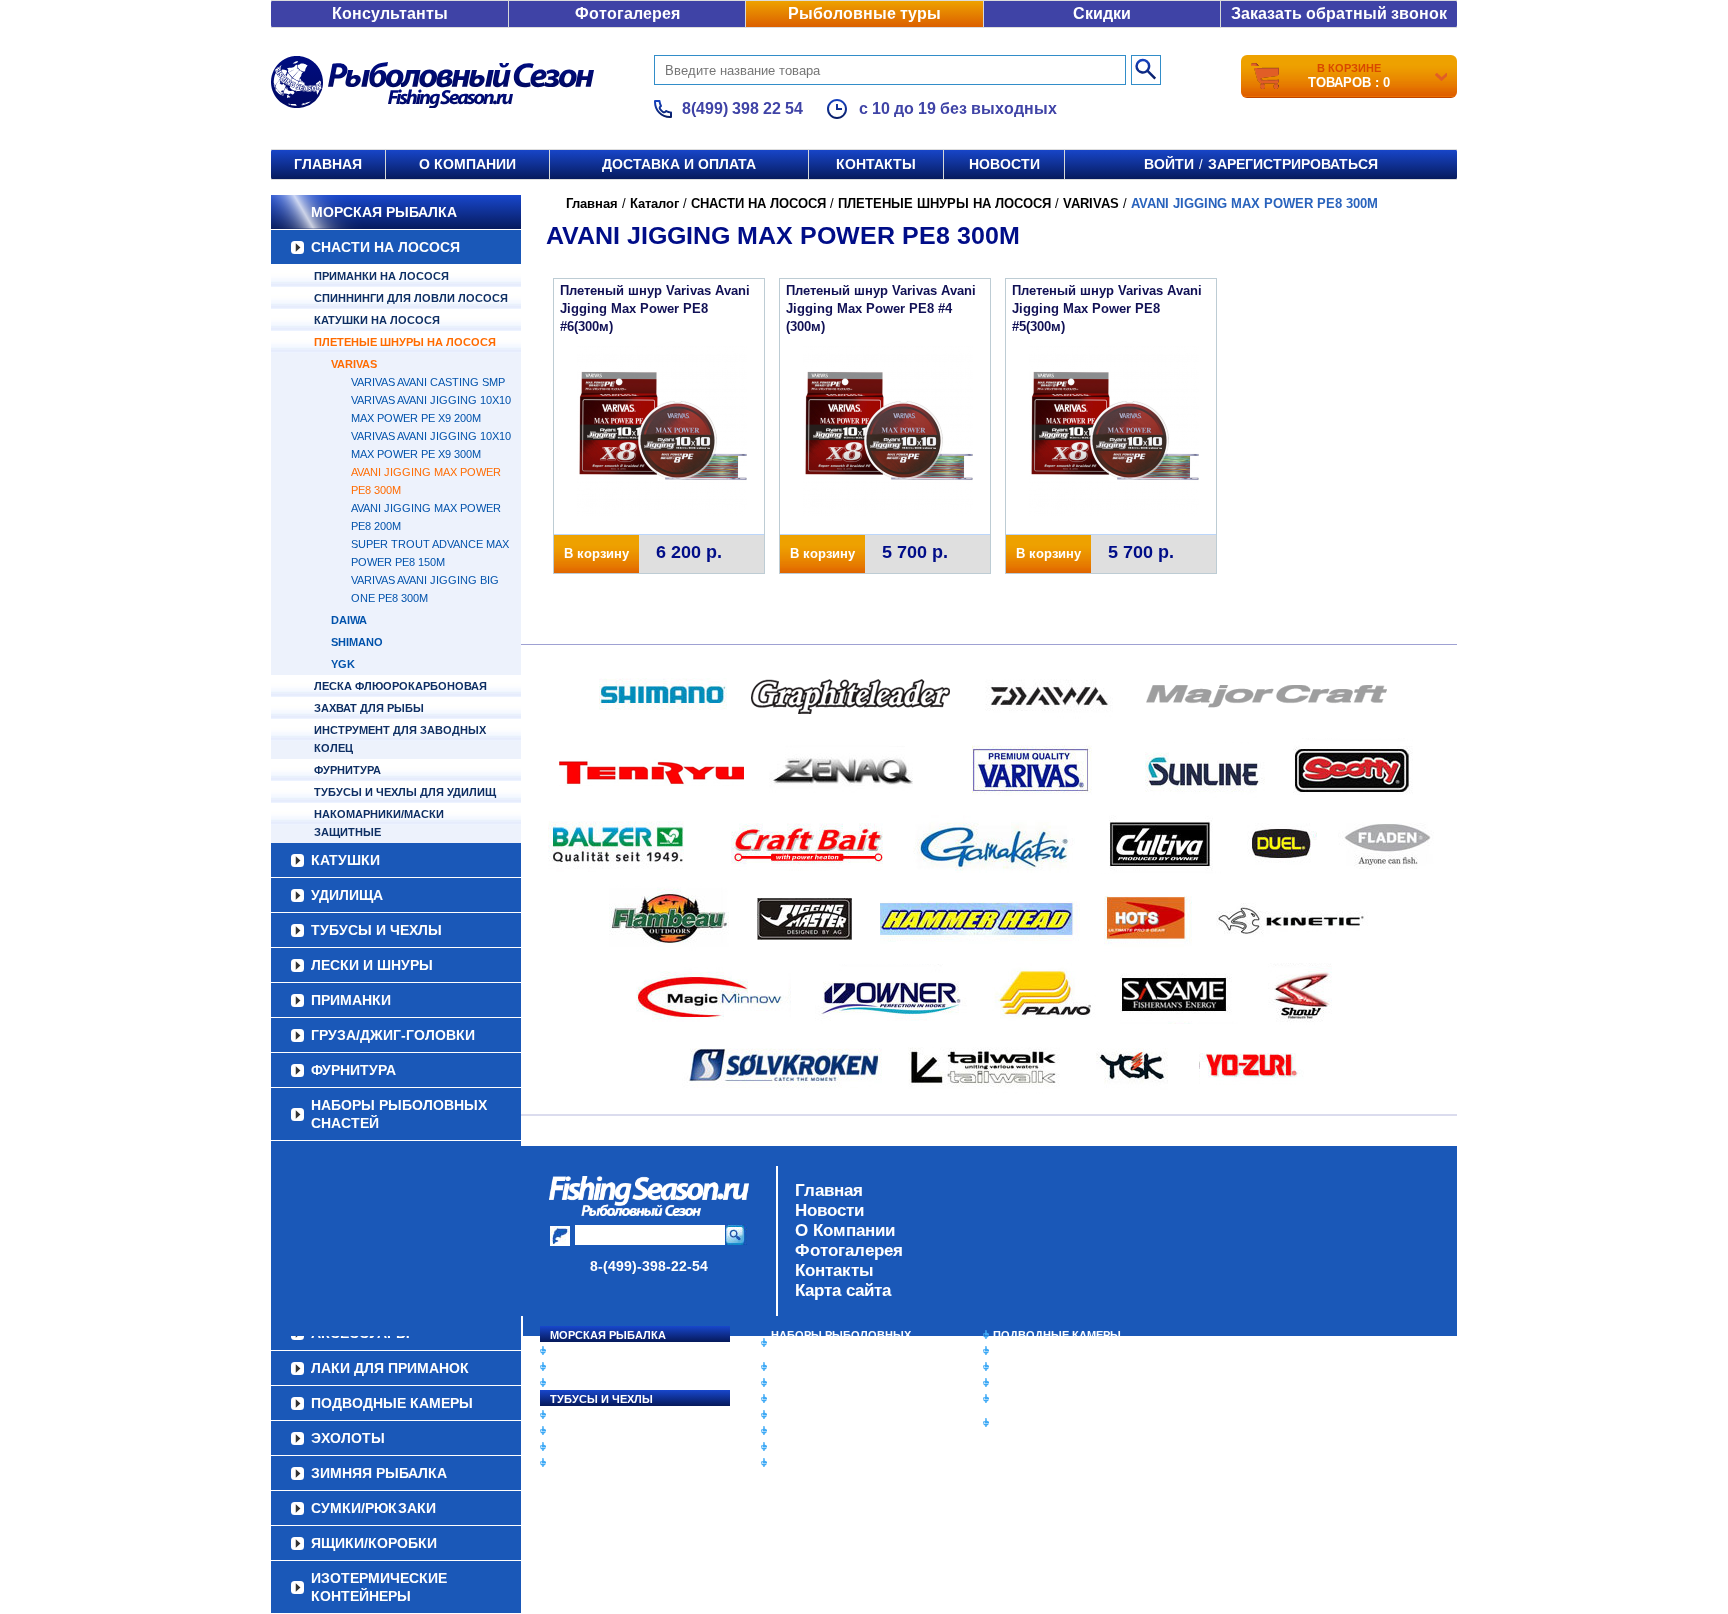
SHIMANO (357, 642)
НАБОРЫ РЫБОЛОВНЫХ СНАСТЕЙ (399, 1114)
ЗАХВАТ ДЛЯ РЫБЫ (369, 708)
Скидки (1102, 13)
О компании (467, 164)
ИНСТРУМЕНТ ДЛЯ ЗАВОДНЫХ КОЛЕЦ (400, 739)
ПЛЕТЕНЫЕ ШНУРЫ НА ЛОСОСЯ (405, 342)
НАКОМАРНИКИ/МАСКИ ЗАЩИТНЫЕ (379, 823)
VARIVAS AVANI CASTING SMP (428, 382)
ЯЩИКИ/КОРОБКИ (1043, 1399)
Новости (1004, 164)
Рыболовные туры (864, 13)
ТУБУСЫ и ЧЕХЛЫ (376, 930)
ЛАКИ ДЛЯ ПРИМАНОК (833, 1463)
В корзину (596, 553)
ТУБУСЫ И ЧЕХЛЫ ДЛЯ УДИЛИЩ (405, 792)
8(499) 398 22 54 (742, 108)
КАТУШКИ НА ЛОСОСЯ (377, 320)
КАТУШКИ (345, 860)
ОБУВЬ (791, 1415)
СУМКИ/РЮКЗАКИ (1041, 1383)
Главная (328, 164)
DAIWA (349, 620)
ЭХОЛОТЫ (1022, 1351)
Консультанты (390, 13)
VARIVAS (354, 364)
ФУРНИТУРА (347, 770)
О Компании (845, 1230)
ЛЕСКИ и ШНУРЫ (372, 965)
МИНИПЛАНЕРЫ (816, 1383)
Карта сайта (843, 1290)
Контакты (876, 164)
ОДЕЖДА (796, 1399)
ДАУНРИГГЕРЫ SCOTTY (836, 1367)
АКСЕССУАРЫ (810, 1447)
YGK (343, 664)
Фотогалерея (627, 13)
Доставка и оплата (679, 164)
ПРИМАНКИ (351, 1000)
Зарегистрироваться (1293, 164)
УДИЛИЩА (347, 895)
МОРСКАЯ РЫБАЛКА (384, 212)
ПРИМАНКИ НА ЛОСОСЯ (381, 276)
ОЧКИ (787, 1431)
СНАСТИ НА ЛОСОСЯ (385, 247)
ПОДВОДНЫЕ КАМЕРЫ (1057, 1335)
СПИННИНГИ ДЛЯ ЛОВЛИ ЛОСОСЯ (411, 298)
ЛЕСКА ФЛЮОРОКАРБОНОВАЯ (400, 686)
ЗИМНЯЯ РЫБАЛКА (1047, 1367)
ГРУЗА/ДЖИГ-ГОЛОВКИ (393, 1035)
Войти (1169, 164)
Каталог (654, 203)
